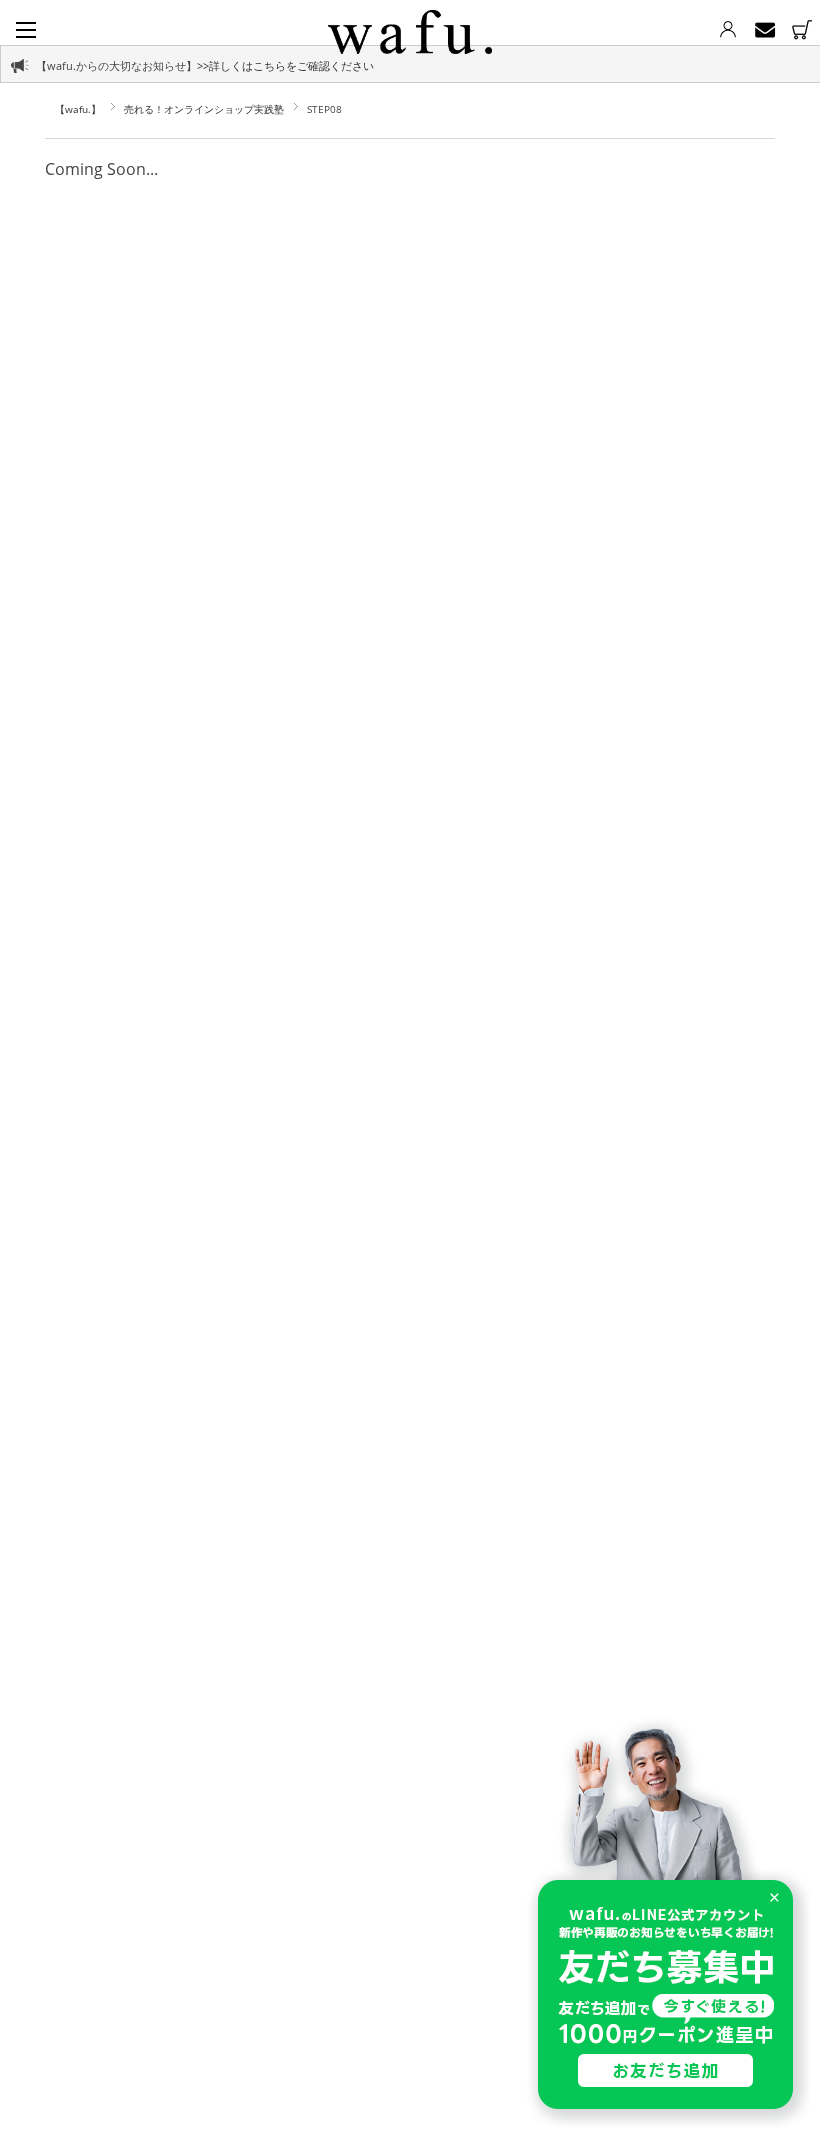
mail (764, 30)
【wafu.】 (78, 109)
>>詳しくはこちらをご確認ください (285, 65)
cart (801, 30)
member (727, 30)
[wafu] (410, 28)
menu (26, 30)
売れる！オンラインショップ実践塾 (204, 109)
